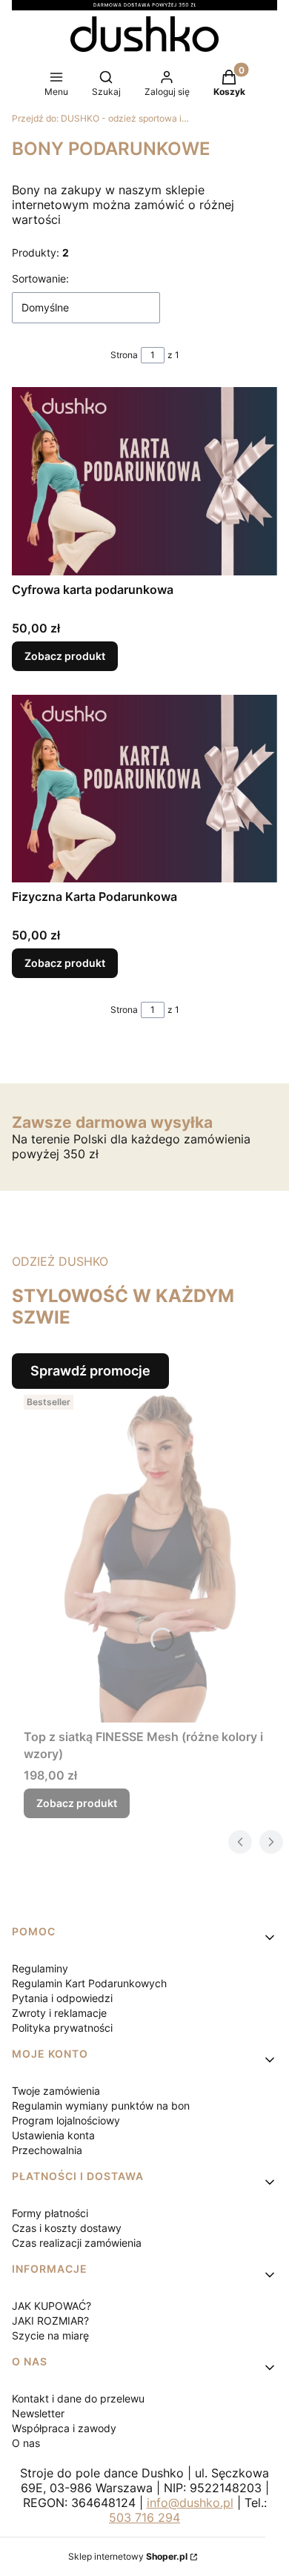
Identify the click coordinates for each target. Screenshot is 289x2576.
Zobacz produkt (65, 656)
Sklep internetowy (128, 2556)
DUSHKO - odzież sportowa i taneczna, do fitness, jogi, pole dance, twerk (101, 118)
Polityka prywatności (62, 2028)
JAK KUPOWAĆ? (52, 2306)
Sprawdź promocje (90, 1371)
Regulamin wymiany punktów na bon (101, 2106)
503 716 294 (144, 2517)
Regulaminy (40, 1968)
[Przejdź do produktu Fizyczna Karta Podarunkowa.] (144, 789)
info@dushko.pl (190, 2503)
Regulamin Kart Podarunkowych (89, 1983)
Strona (124, 355)
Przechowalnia (47, 2150)
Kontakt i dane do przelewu (78, 2398)
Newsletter (38, 2413)
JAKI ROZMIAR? (50, 2321)
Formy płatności (50, 2213)
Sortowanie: (40, 278)
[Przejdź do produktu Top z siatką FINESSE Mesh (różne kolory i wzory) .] (150, 1556)
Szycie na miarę (50, 2335)
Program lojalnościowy (66, 2120)
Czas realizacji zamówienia (77, 2243)
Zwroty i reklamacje (59, 2013)
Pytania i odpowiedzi (62, 1998)
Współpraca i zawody (64, 2428)
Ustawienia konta (53, 2135)
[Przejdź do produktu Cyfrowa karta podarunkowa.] (144, 481)
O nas (26, 2443)
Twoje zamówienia (56, 2091)
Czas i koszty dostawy (67, 2228)
